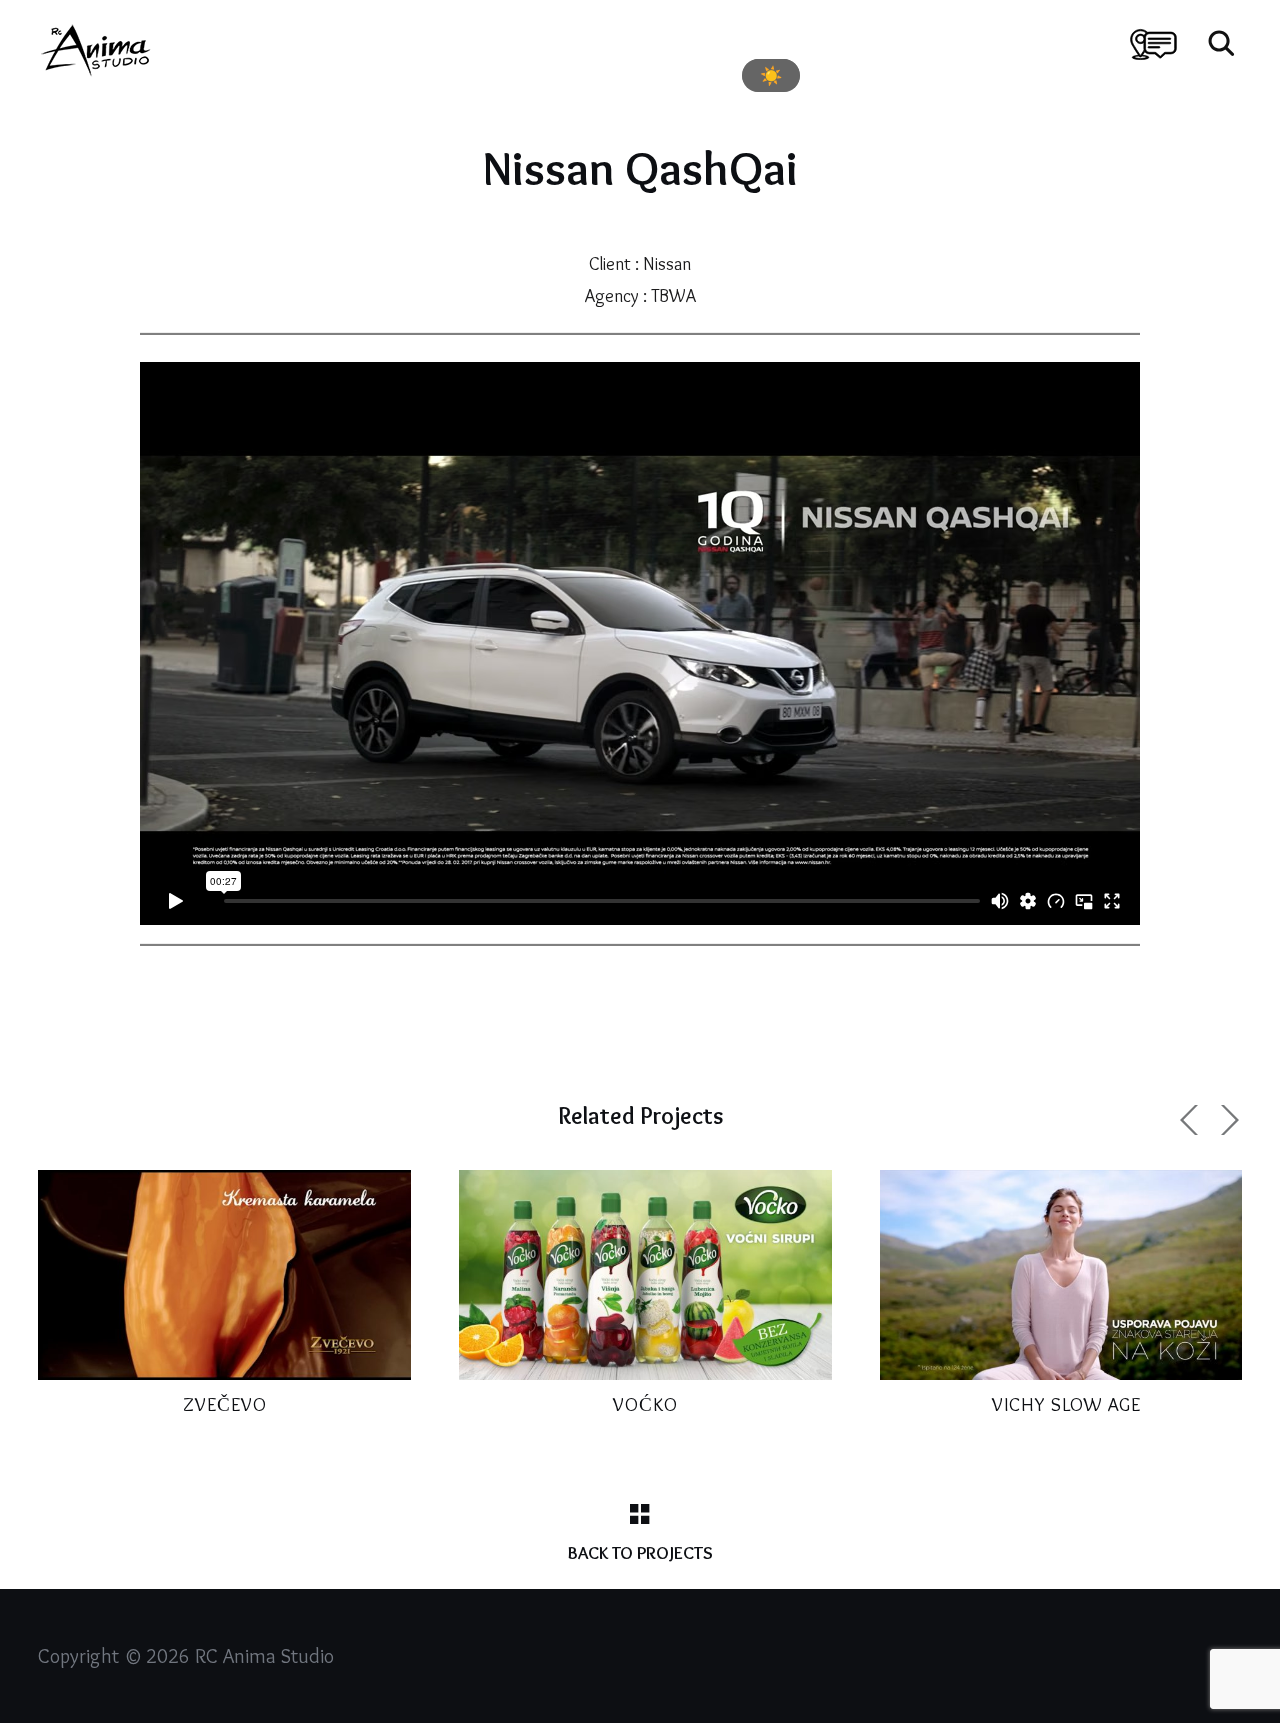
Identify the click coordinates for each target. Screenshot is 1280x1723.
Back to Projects (640, 1553)
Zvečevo (225, 1404)
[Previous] (1192, 1120)
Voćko (645, 1404)
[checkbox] (771, 75)
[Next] (1227, 1120)
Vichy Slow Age (1066, 1404)
